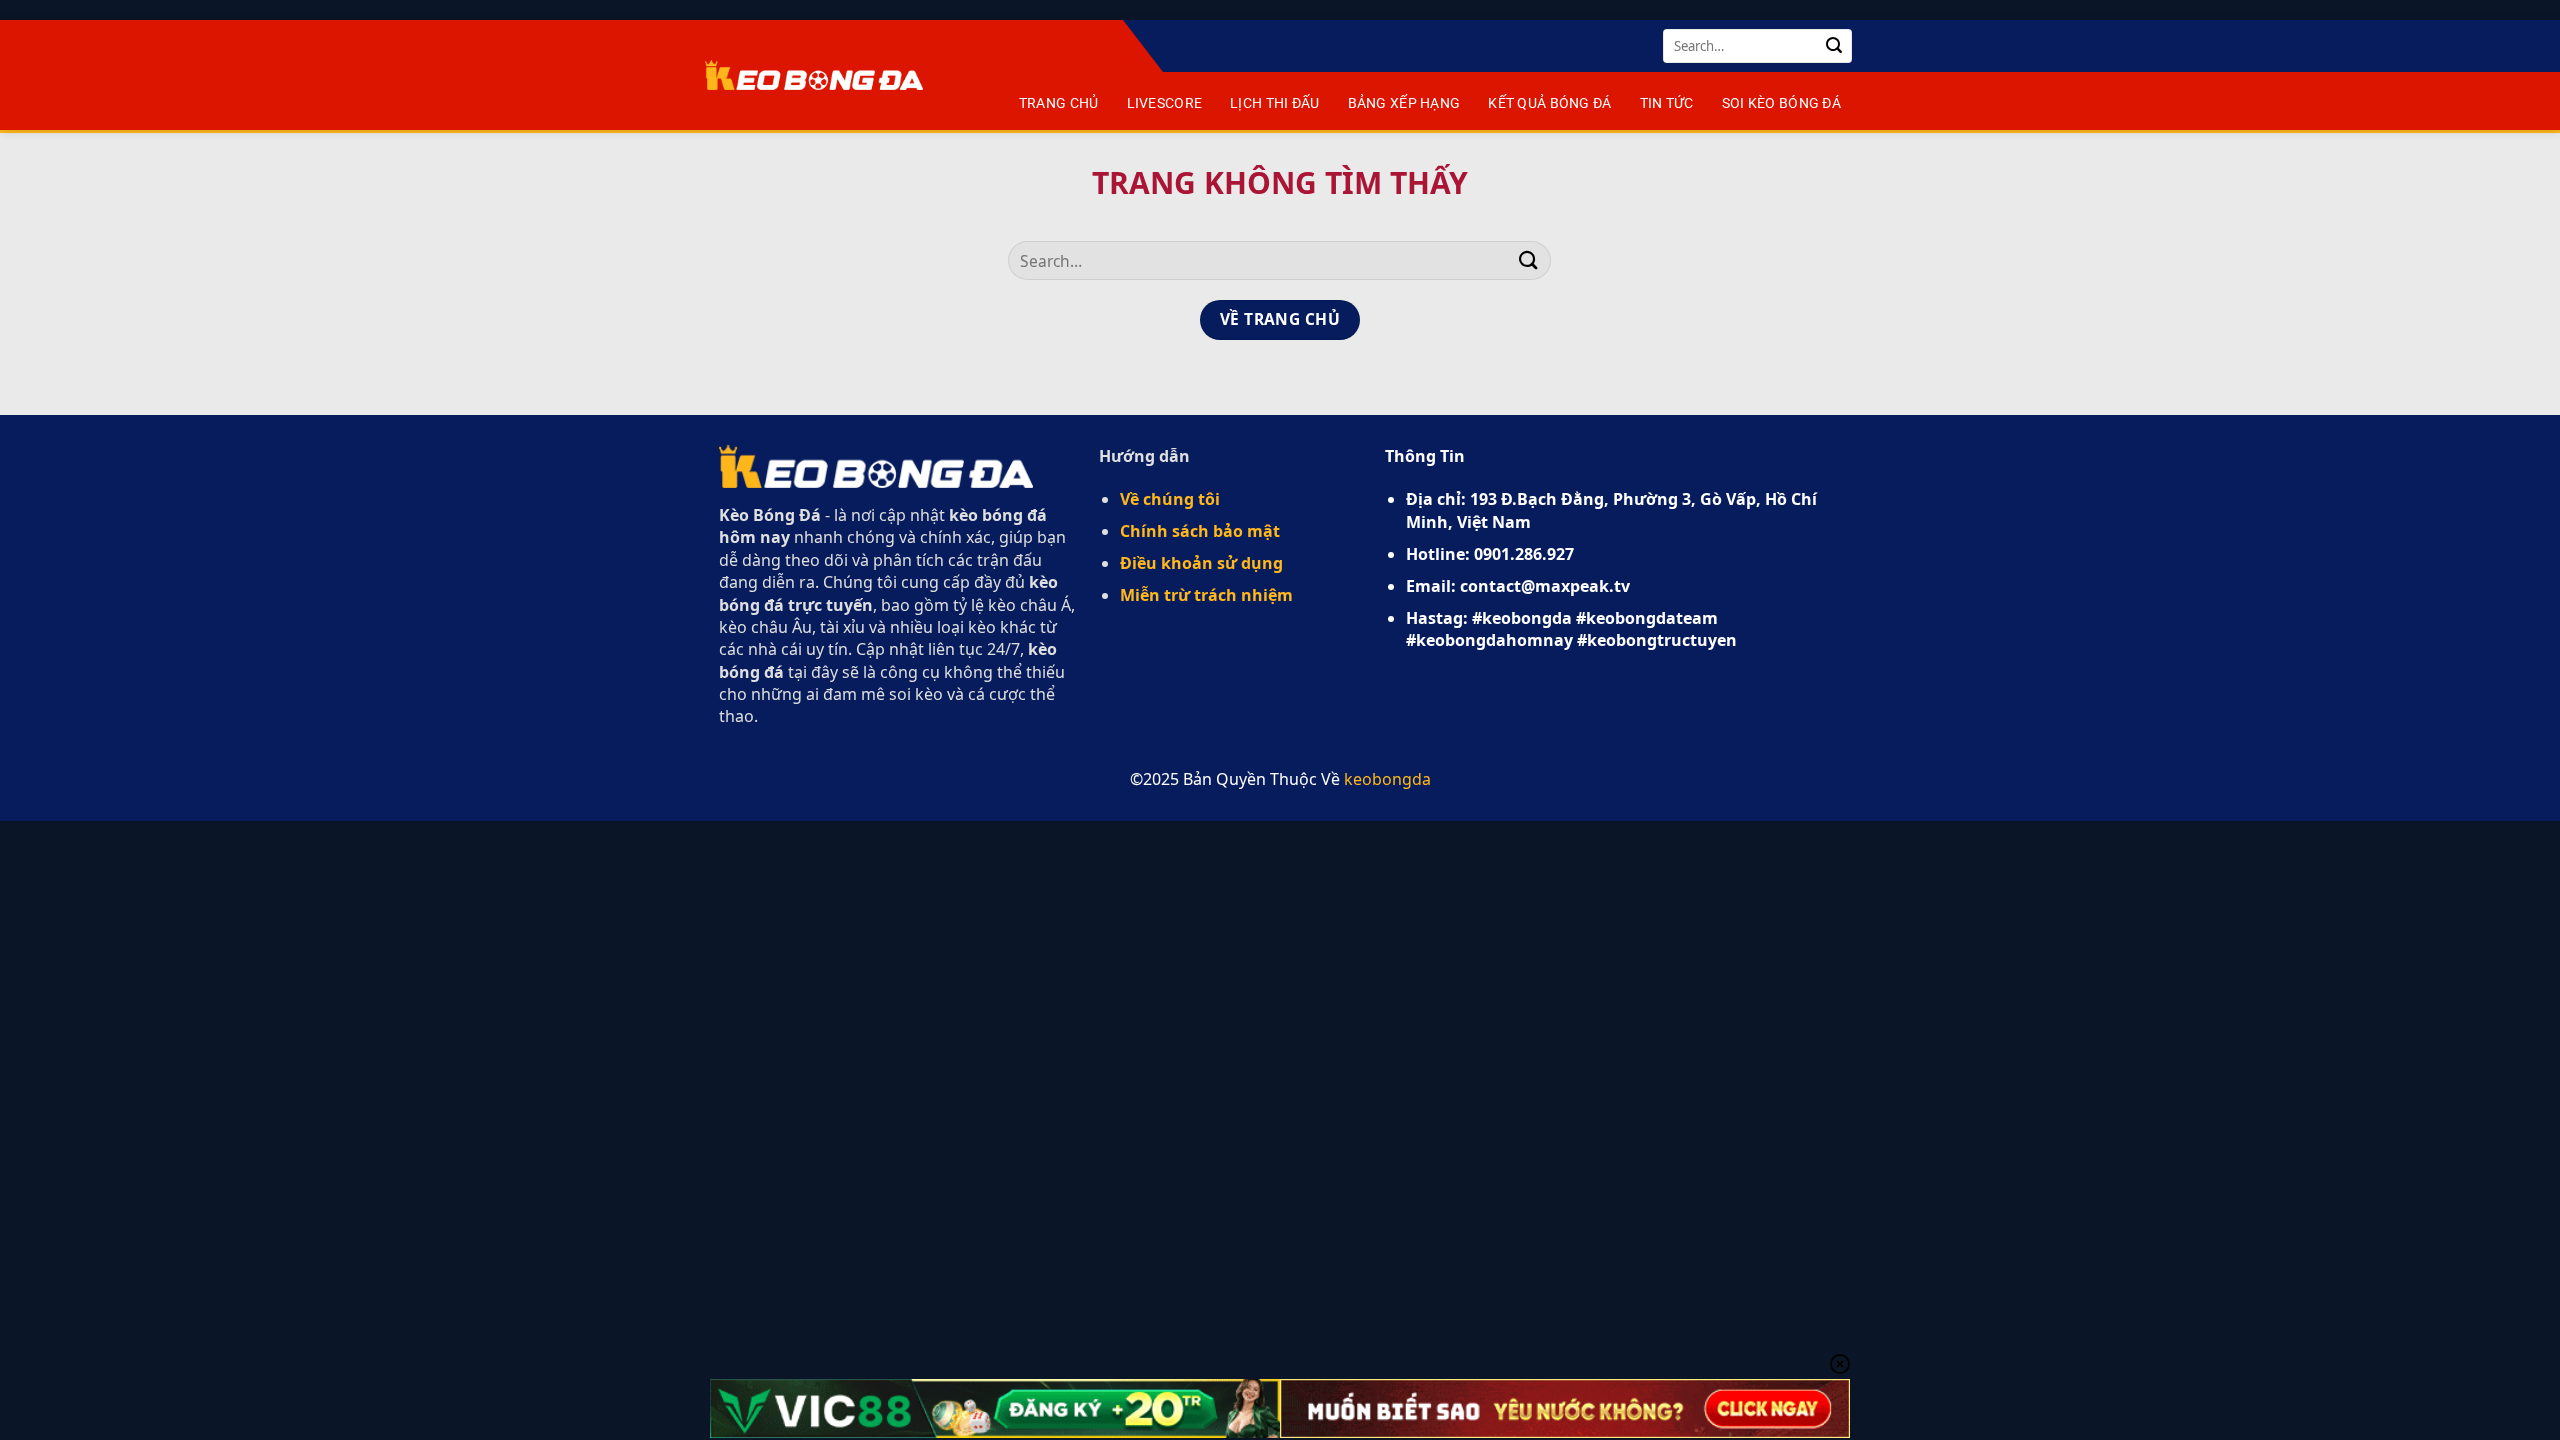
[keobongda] (814, 75)
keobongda (1387, 779)
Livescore (1165, 103)
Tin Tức (1667, 103)
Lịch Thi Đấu (1274, 103)
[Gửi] (1834, 46)
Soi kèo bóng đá (1781, 103)
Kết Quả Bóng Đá (1549, 103)
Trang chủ (1059, 103)
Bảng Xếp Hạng (1404, 103)
